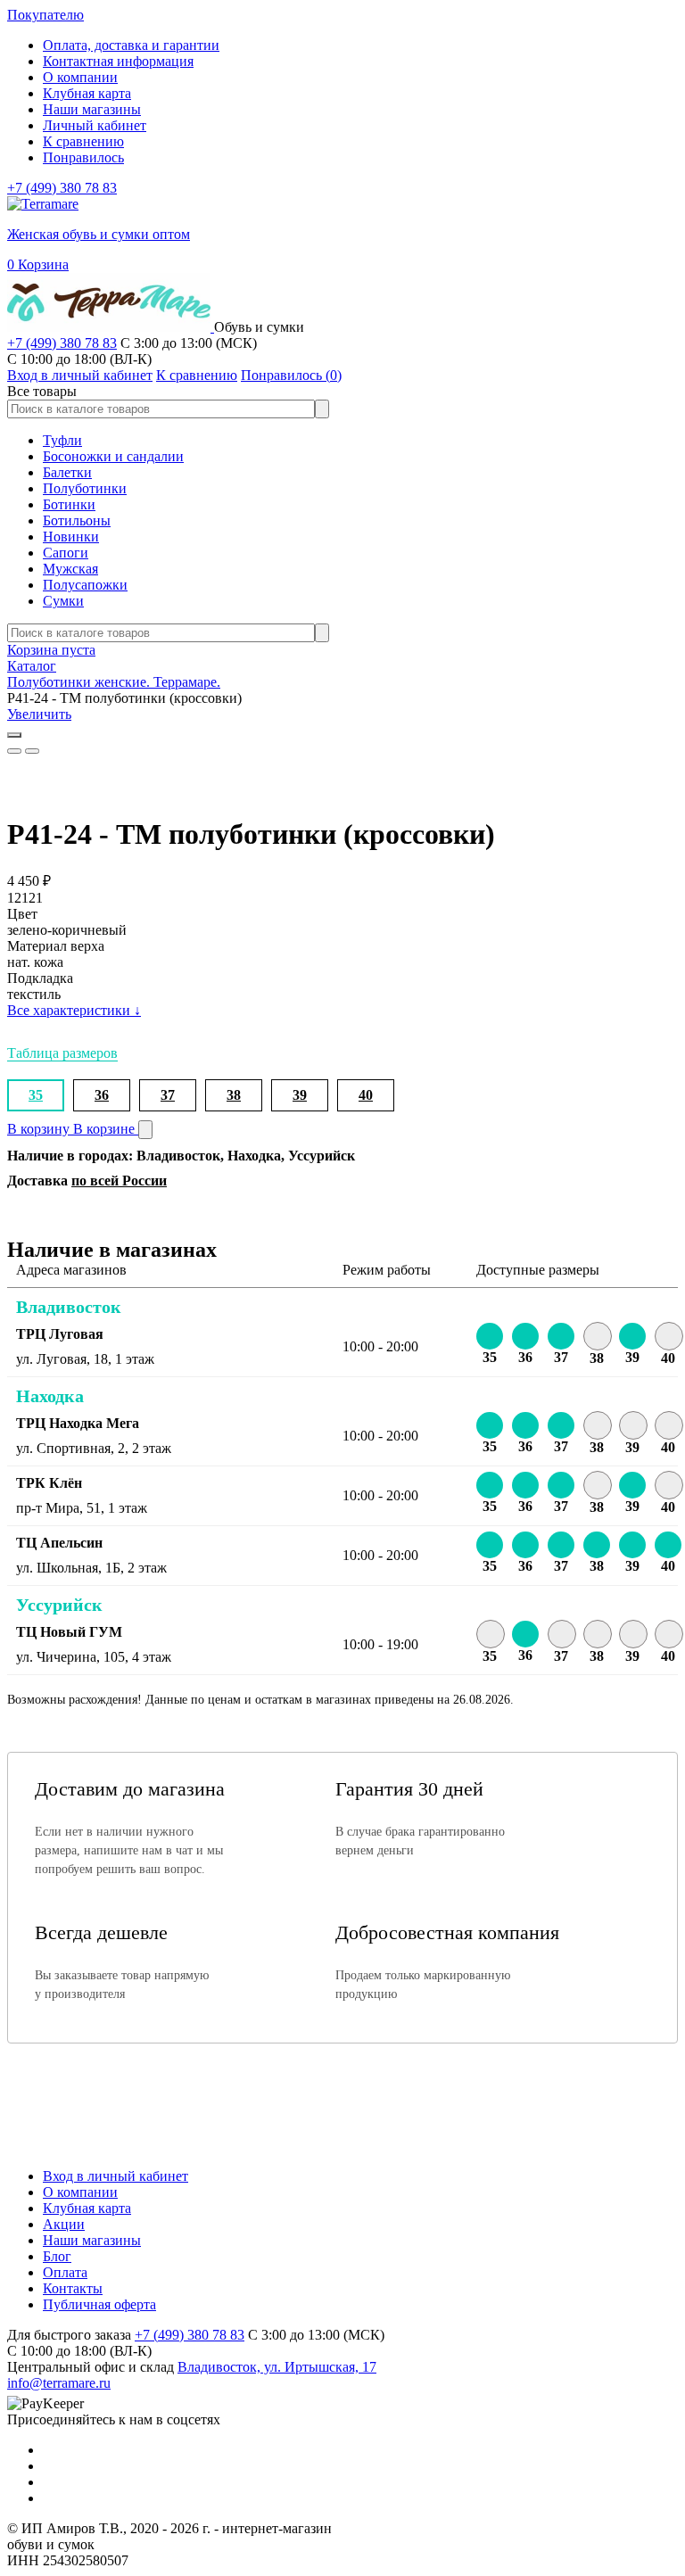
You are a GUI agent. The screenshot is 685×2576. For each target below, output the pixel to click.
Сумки (63, 601)
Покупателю (45, 15)
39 (300, 1095)
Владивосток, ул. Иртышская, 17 (277, 2367)
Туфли (62, 440)
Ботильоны (77, 520)
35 (36, 1095)
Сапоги (66, 553)
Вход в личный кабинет (116, 2176)
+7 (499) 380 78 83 (62, 188)
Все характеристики (74, 1010)
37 (168, 1095)
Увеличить (39, 714)
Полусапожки (85, 585)
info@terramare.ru (59, 2383)
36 (102, 1095)
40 (366, 1095)
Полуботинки (85, 488)
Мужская (70, 569)
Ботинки (69, 504)
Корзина (38, 264)
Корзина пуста (51, 650)
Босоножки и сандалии (113, 456)
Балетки (67, 472)
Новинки (71, 537)
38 (234, 1095)
